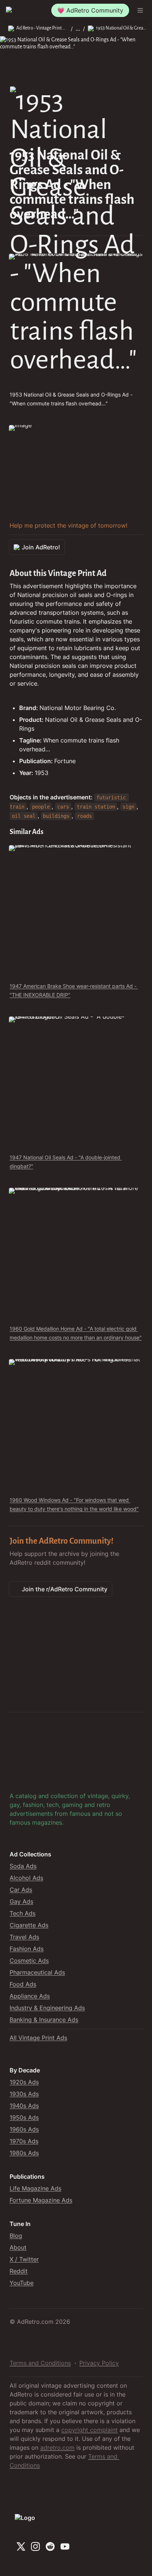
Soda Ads (23, 1866)
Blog (16, 2236)
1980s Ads (24, 2153)
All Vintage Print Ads (38, 2038)
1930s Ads (24, 2094)
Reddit (19, 2271)
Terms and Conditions (40, 2363)
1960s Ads (24, 2129)
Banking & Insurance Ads (44, 2020)
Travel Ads (24, 1937)
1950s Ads (24, 2117)
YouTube (22, 2283)
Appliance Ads (30, 1996)
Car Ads (21, 1890)
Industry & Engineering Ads (47, 2008)
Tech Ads (23, 1913)
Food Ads (23, 1984)
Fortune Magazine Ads (41, 2200)
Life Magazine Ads (35, 2188)
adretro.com (57, 2448)
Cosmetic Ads (29, 1961)
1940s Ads (24, 2106)
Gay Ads (21, 1901)
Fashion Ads (27, 1949)
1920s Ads (24, 2082)
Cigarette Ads (29, 1925)
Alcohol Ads (26, 1878)
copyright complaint (89, 2430)
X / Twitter (24, 2259)
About (18, 2247)
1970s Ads (24, 2141)
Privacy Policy (99, 2363)
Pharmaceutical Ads (37, 1972)
